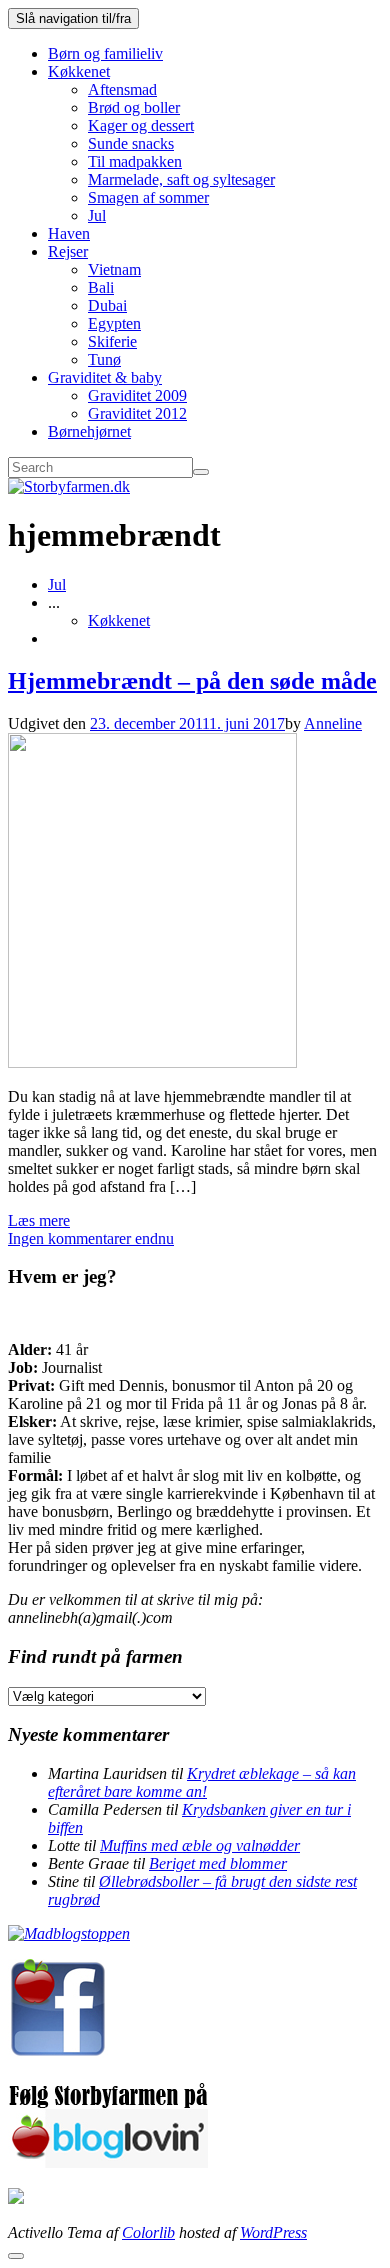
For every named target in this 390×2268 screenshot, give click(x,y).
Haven (69, 233)
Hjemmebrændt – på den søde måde (192, 681)
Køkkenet (79, 71)
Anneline (333, 723)
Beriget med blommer (218, 1863)
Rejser (68, 251)
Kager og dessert (141, 125)
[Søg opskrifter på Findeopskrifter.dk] (69, 1933)
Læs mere (39, 1220)
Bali (101, 287)
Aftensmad (122, 89)
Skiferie (112, 341)
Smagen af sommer (148, 197)
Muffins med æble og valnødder (200, 1845)
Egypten (114, 323)
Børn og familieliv (105, 53)
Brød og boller (134, 107)
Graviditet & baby (105, 377)
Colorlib (148, 2232)
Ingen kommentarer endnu (91, 1238)
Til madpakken (135, 161)
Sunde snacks (131, 143)
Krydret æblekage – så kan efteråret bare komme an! (202, 1782)
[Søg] (201, 472)
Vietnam (114, 269)
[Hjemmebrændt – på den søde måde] (152, 1062)
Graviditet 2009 (137, 395)
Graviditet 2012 (137, 413)
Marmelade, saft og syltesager (181, 179)
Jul (97, 215)
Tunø (104, 359)
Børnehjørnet (89, 431)
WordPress (273, 2232)
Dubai (107, 305)
